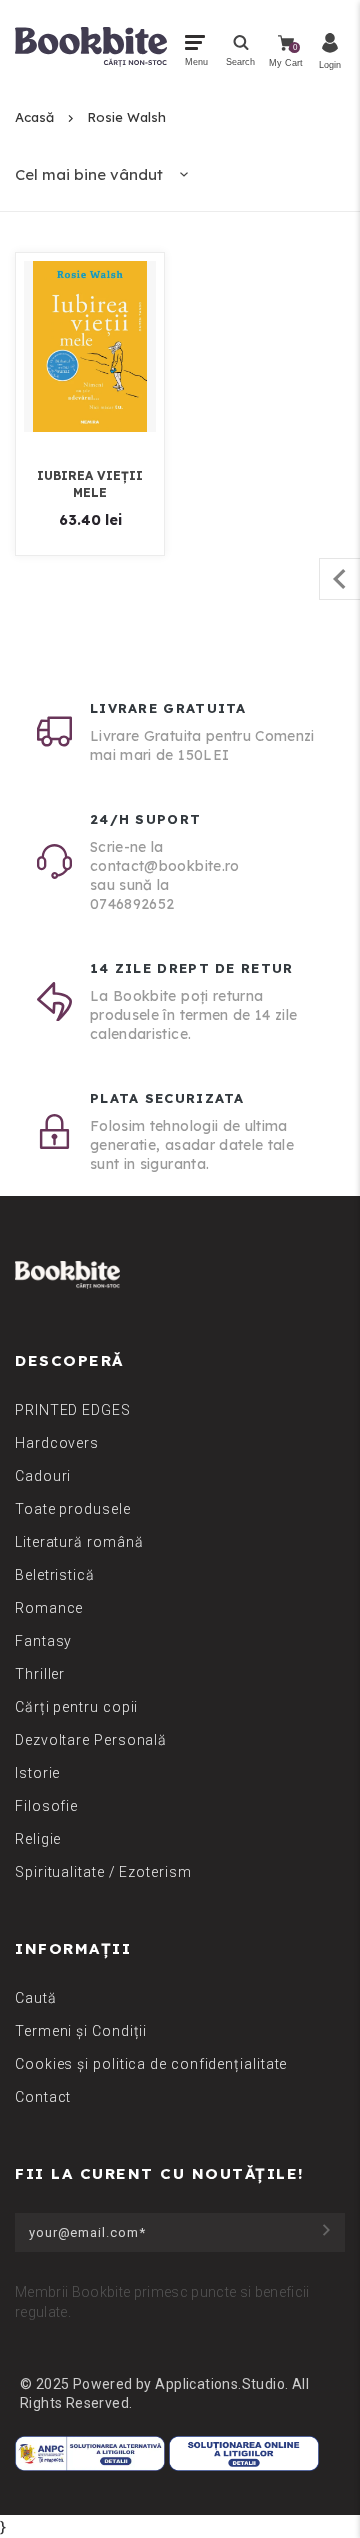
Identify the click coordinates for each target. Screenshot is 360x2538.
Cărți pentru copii (76, 1707)
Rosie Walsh (126, 117)
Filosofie (46, 1806)
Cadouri (43, 1476)
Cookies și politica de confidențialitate (151, 2064)
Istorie (37, 1773)
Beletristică (55, 1575)
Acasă (34, 117)
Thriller (40, 1674)
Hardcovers (57, 1443)
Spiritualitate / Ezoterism (103, 1872)
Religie (38, 1839)
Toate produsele (73, 1509)
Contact (43, 2097)
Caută (36, 1998)
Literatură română (79, 1542)
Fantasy (43, 1641)
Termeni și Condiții (81, 2031)
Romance (49, 1608)
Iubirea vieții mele (90, 484)
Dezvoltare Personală (91, 1740)
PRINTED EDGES (73, 1410)
